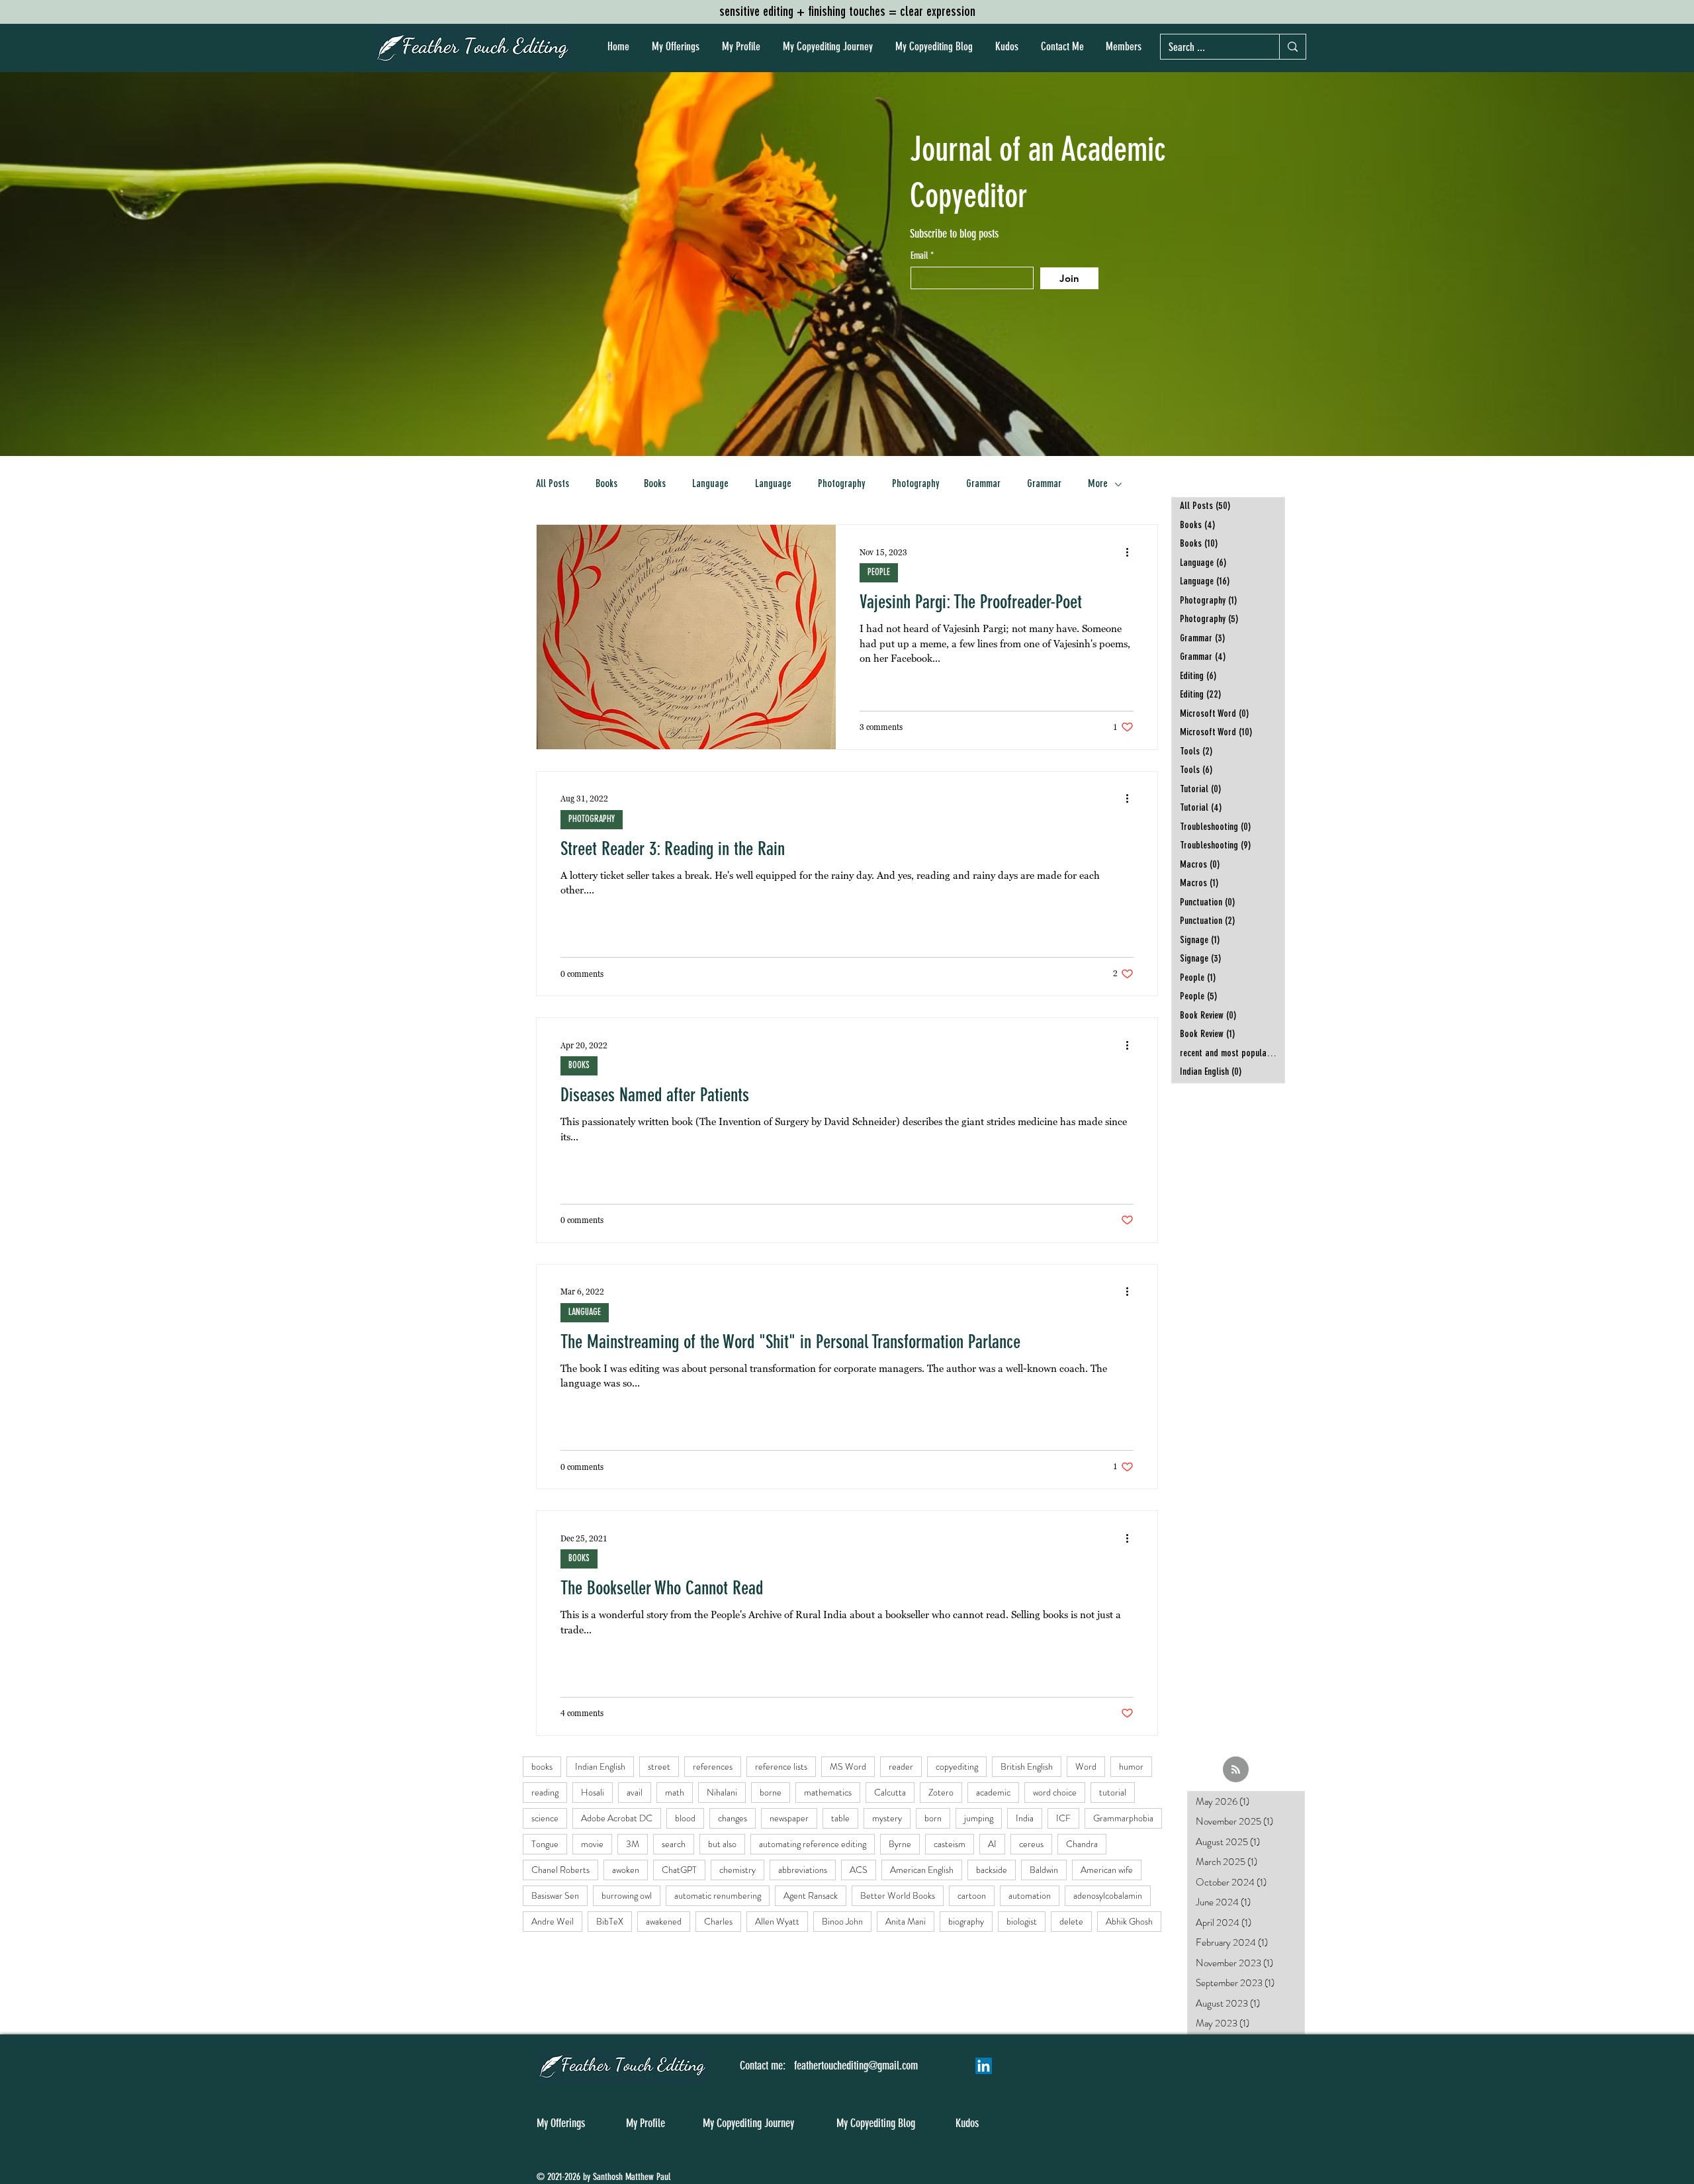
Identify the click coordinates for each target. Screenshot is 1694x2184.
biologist (1022, 1921)
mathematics (828, 1792)
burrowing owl (627, 1895)
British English (1027, 1766)
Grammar (983, 484)
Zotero (941, 1792)
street (659, 1766)
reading (545, 1792)
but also (722, 1844)
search (674, 1844)
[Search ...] (1292, 47)
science (545, 1818)
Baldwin (1044, 1870)
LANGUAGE (585, 1312)
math (675, 1792)
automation (1030, 1895)
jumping (979, 1818)
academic (993, 1792)
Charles (718, 1921)
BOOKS (579, 1066)
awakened (664, 1921)
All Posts (553, 484)
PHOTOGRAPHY (592, 819)
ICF (1063, 1818)
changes (733, 1818)
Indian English (600, 1766)
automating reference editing (813, 1844)
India (1025, 1818)
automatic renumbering (718, 1895)
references (713, 1766)
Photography (842, 484)
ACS (859, 1870)
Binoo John (842, 1921)
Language (710, 484)
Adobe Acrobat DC (617, 1818)
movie (592, 1844)
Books (606, 484)
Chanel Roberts (560, 1870)
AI (992, 1844)
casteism (950, 1844)
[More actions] (1132, 552)
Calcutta (890, 1792)
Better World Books (898, 1895)
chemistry (737, 1870)
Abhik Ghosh (1129, 1921)
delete (1071, 1921)
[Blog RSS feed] (1236, 1770)
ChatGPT (679, 1870)
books (542, 1766)
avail (635, 1792)
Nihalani (722, 1792)
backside (992, 1870)
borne (771, 1792)
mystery (887, 1818)
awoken (626, 1870)
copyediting (957, 1766)
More (1098, 484)
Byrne (900, 1844)
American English (922, 1870)
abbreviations (803, 1870)
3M (633, 1844)
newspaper (789, 1818)
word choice (1055, 1792)
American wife (1107, 1870)
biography (966, 1921)
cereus (1031, 1844)
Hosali (593, 1792)
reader (901, 1766)
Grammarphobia (1123, 1818)
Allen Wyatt (777, 1921)
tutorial (1113, 1792)
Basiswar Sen (555, 1895)
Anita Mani (906, 1921)
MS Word (848, 1766)
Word (1086, 1766)
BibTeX (610, 1921)
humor (1131, 1766)
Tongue (545, 1844)
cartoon (972, 1895)
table (840, 1818)
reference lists (781, 1766)
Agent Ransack (811, 1895)
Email (920, 256)
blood (685, 1818)
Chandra (1082, 1844)
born (933, 1818)
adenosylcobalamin (1108, 1895)
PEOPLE (879, 572)
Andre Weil (553, 1921)
